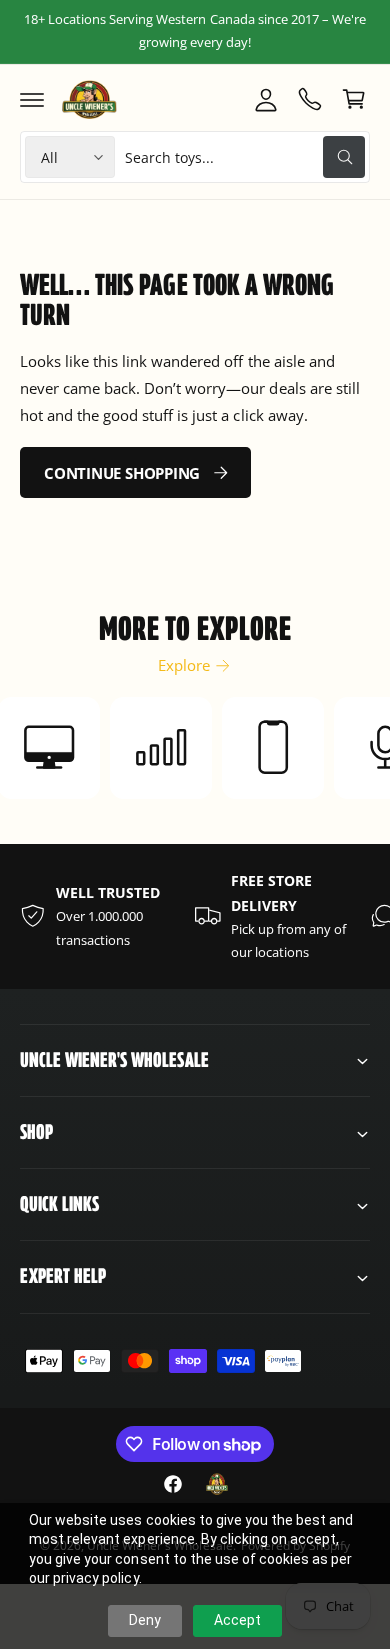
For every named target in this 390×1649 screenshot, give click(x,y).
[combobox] (245, 157)
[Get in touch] (310, 99)
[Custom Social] (217, 1484)
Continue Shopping (122, 473)
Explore (184, 665)
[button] (32, 99)
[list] (195, 916)
